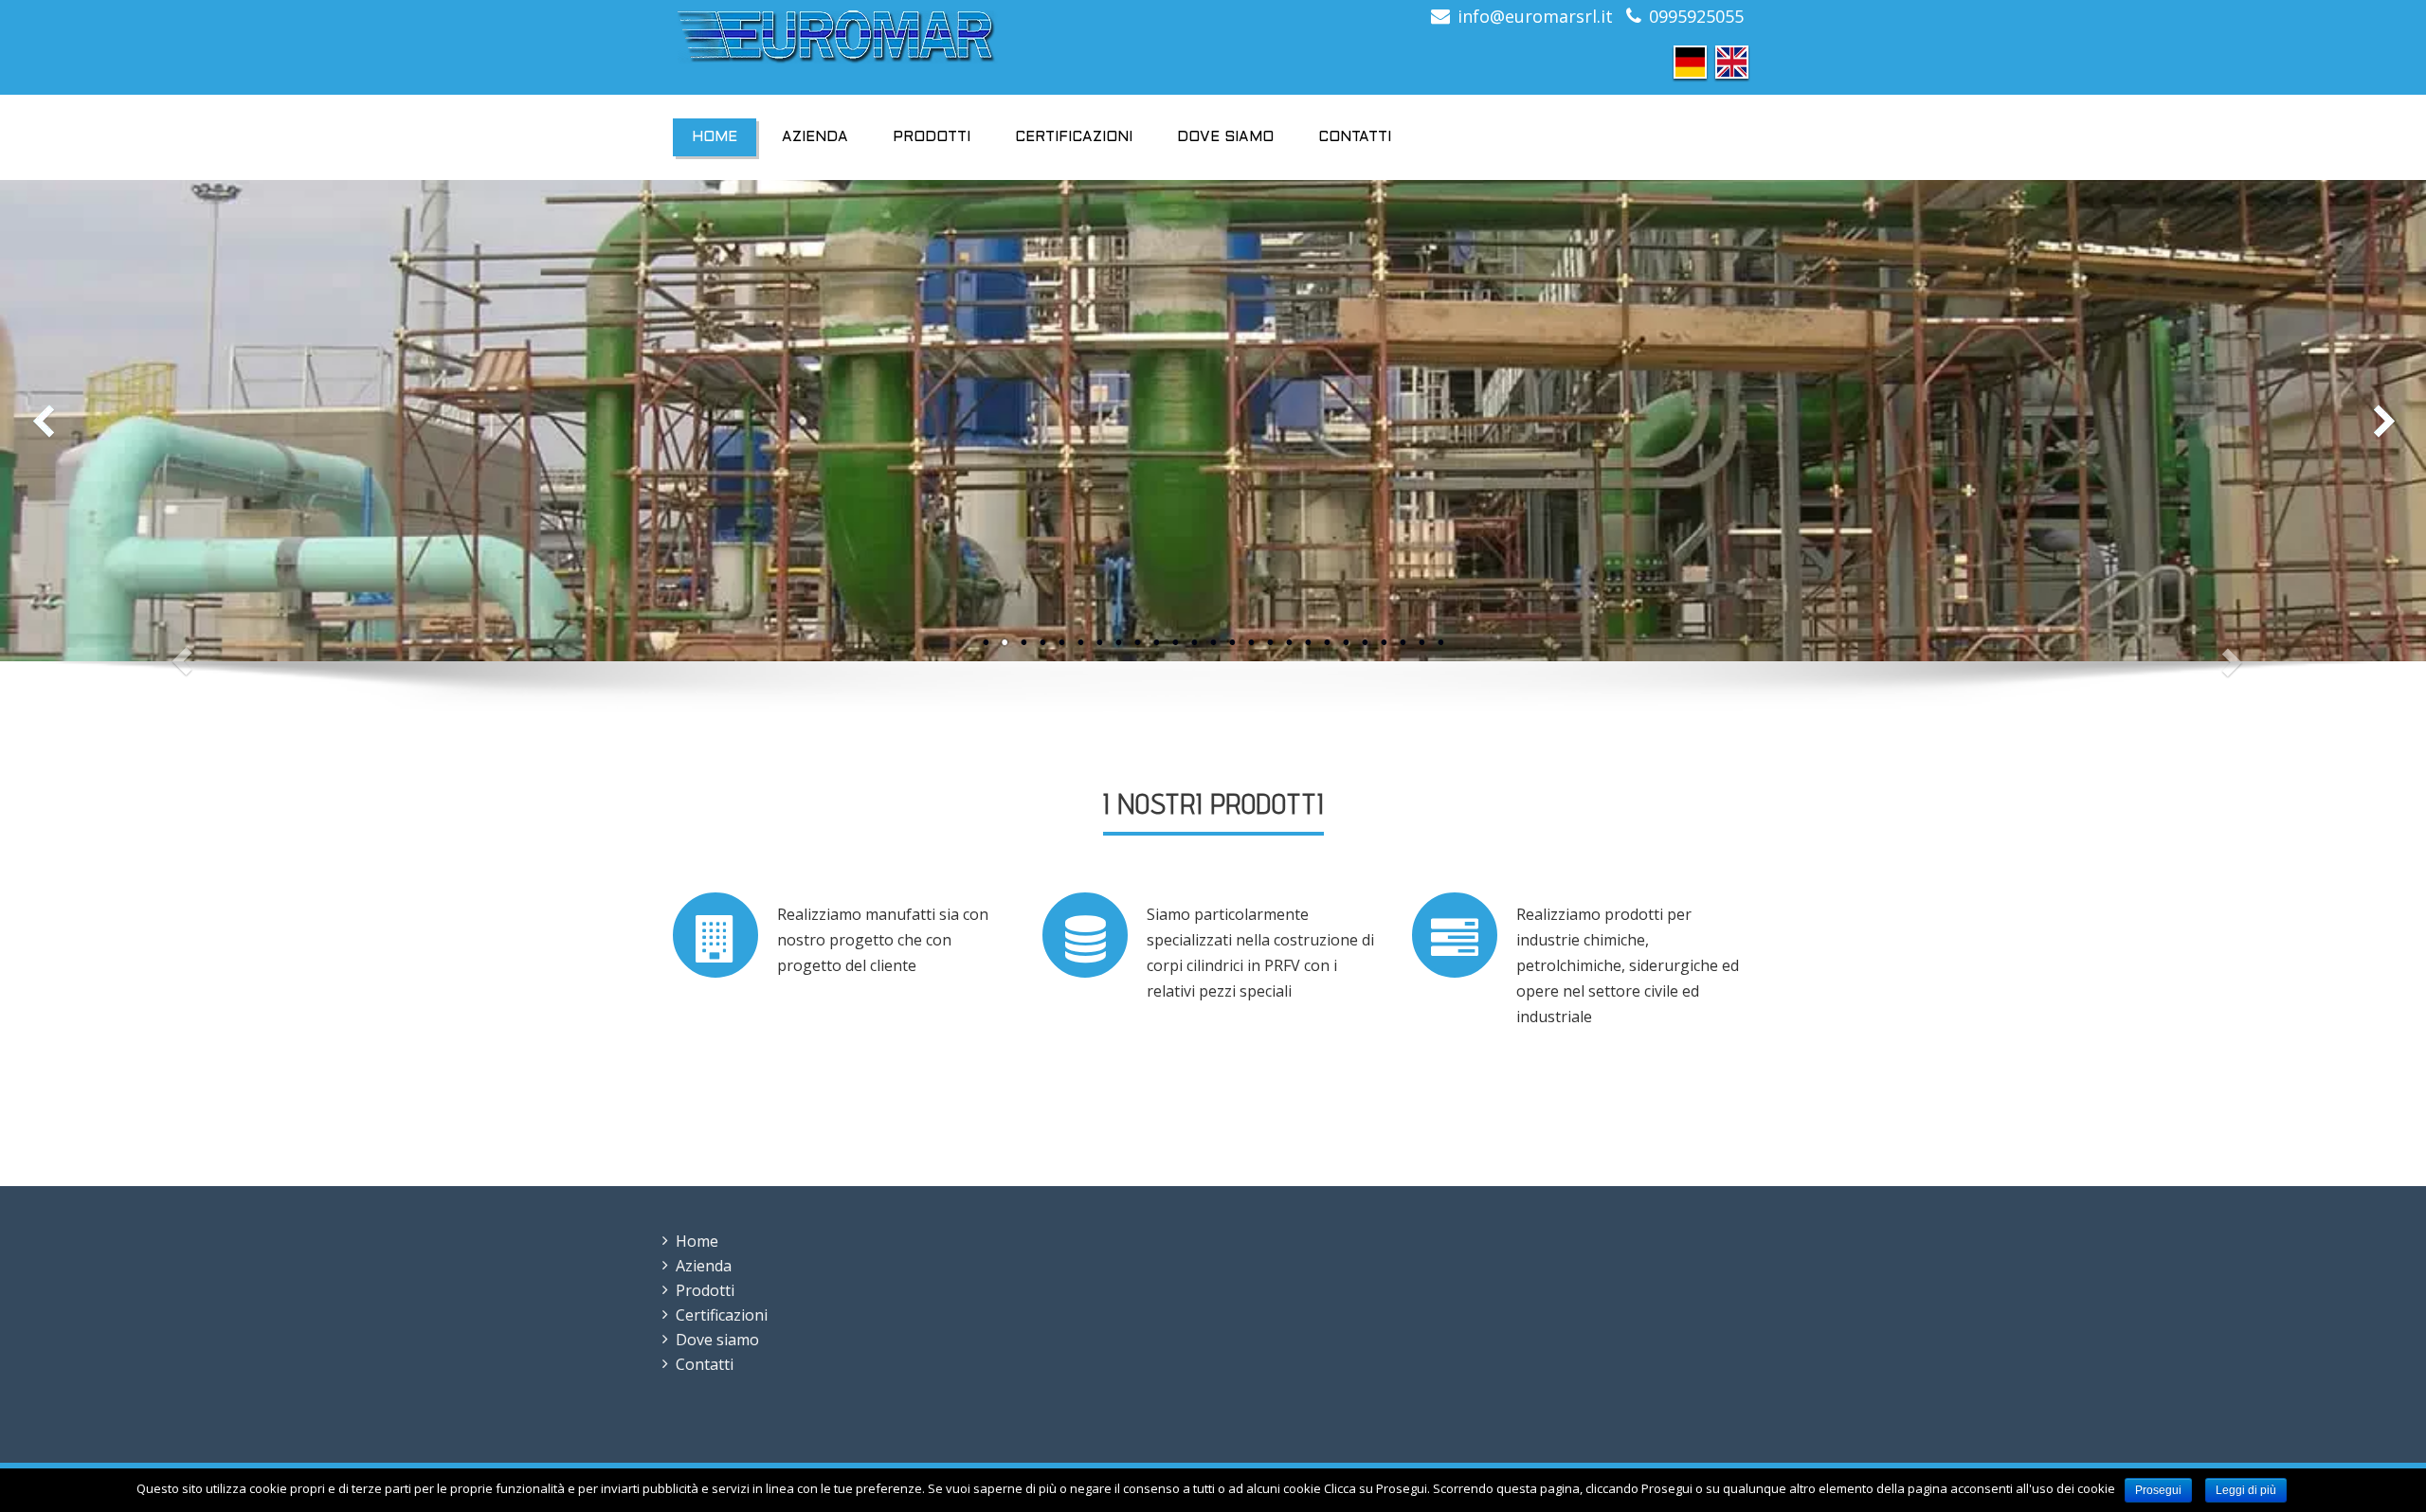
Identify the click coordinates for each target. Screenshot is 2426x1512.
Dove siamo (1225, 137)
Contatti (1355, 137)
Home (715, 137)
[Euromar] (936, 37)
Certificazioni (1074, 137)
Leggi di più (2246, 1490)
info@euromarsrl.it (1535, 16)
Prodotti (932, 137)
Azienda (815, 137)
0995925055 (1696, 16)
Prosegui (2158, 1490)
